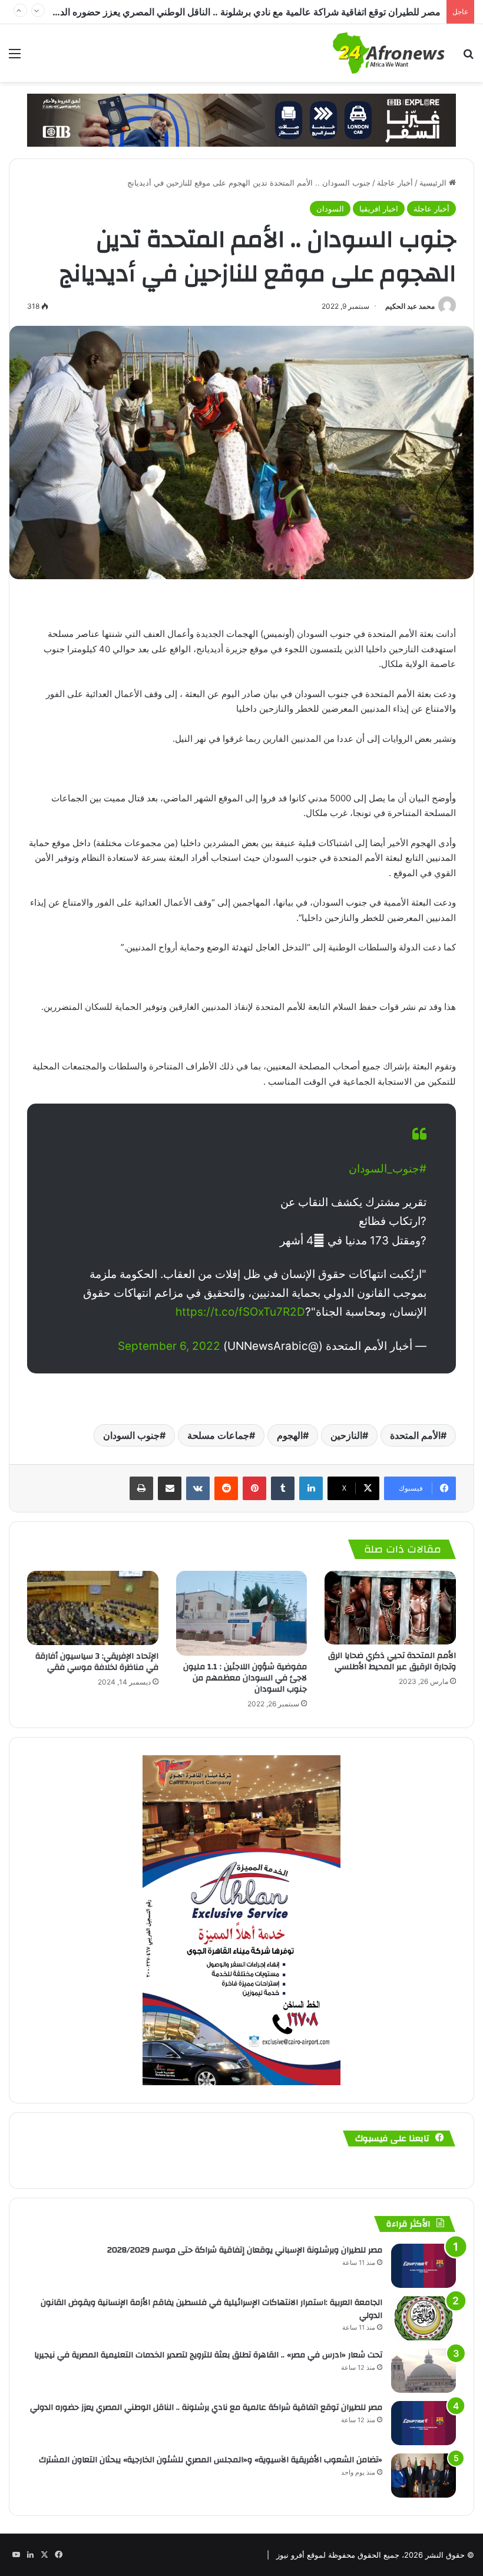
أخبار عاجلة (395, 183)
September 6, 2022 (169, 1346)
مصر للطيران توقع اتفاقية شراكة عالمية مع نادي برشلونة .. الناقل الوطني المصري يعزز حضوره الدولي (206, 2407)
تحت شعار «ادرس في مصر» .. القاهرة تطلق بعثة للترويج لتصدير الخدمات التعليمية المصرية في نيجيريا (208, 2355)
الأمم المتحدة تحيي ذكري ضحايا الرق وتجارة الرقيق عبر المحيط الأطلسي (392, 1661)
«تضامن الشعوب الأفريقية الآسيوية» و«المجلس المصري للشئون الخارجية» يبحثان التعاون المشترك (247, 12)
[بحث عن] (468, 57)
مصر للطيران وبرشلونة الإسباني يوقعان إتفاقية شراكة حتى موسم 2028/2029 (245, 2250)
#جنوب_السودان (388, 1169)
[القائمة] (15, 57)
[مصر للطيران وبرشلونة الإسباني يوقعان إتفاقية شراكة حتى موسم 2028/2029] (424, 2266)
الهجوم (290, 1435)
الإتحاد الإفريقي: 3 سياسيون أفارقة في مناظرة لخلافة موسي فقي (97, 1662)
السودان (330, 209)
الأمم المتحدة (415, 1435)
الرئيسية (434, 183)
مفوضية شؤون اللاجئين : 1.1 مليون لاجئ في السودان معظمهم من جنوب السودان (245, 1678)
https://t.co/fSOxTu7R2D (240, 1312)
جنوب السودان (131, 1435)
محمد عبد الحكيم (410, 306)
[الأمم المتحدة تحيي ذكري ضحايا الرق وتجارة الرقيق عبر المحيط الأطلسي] (390, 1608)
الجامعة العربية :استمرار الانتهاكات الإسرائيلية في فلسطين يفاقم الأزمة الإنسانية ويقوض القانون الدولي (211, 2309)
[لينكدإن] (311, 1488)
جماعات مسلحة (218, 1435)
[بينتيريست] (254, 1488)
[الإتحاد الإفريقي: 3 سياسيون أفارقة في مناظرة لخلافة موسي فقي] (93, 1608)
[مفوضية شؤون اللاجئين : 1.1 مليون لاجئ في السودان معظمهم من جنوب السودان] (242, 1613)
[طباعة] (141, 1488)
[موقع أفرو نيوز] (389, 53)
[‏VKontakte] (198, 1488)
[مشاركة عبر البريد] (170, 1488)
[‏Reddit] (226, 1488)
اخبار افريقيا (379, 209)
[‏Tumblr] (283, 1488)
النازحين (346, 1435)
